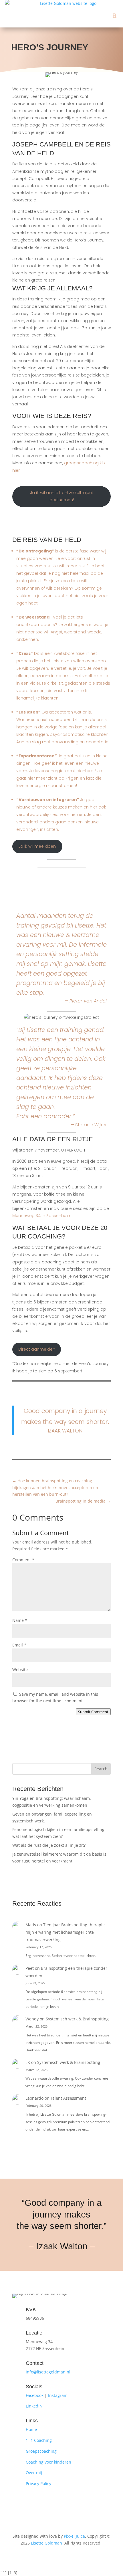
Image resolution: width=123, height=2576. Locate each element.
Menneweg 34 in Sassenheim (42, 1216)
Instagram (58, 2395)
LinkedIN (34, 2406)
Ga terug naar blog (62, 1746)
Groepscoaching (41, 2451)
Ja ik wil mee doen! (37, 846)
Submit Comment (93, 1712)
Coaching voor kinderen (48, 2462)
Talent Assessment (68, 2098)
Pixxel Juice (74, 2536)
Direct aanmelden (37, 1349)
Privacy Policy (38, 2483)
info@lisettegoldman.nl (48, 2372)
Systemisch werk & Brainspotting (77, 2019)
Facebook (35, 2395)
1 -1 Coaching (39, 2440)
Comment (23, 1560)
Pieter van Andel (88, 1001)
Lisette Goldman (46, 2543)
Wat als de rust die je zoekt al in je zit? (49, 1845)
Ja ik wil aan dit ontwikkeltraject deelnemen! (62, 496)
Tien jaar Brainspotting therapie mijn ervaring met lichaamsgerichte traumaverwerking (65, 1932)
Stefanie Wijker (91, 1125)
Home (31, 2429)
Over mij (34, 2473)
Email (19, 1645)
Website (20, 1670)
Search (101, 1769)
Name (20, 1620)
